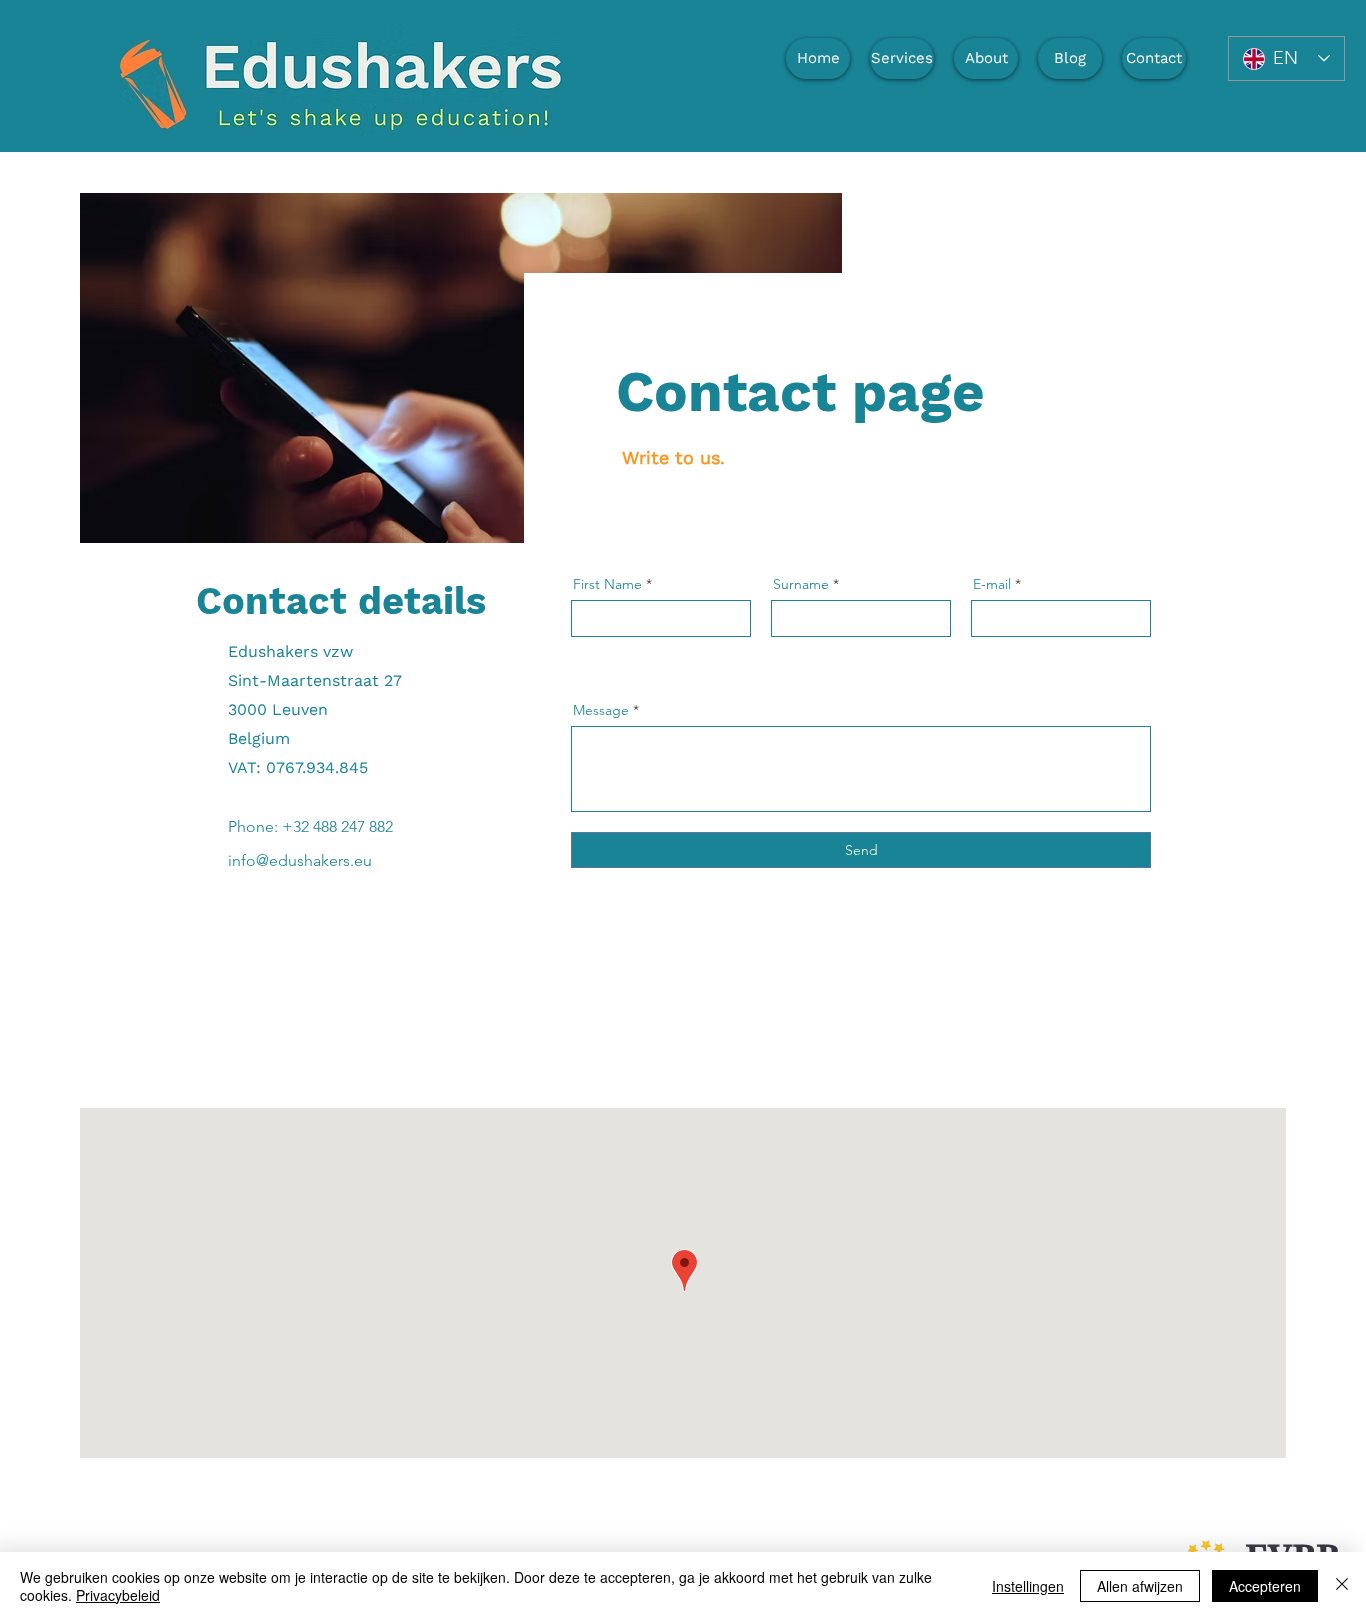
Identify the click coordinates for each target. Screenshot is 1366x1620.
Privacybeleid (118, 1595)
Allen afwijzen (1140, 1586)
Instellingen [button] (1028, 1586)
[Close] (1342, 1586)
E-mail (992, 584)
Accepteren (1265, 1586)
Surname (801, 584)
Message (601, 710)
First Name (607, 584)
